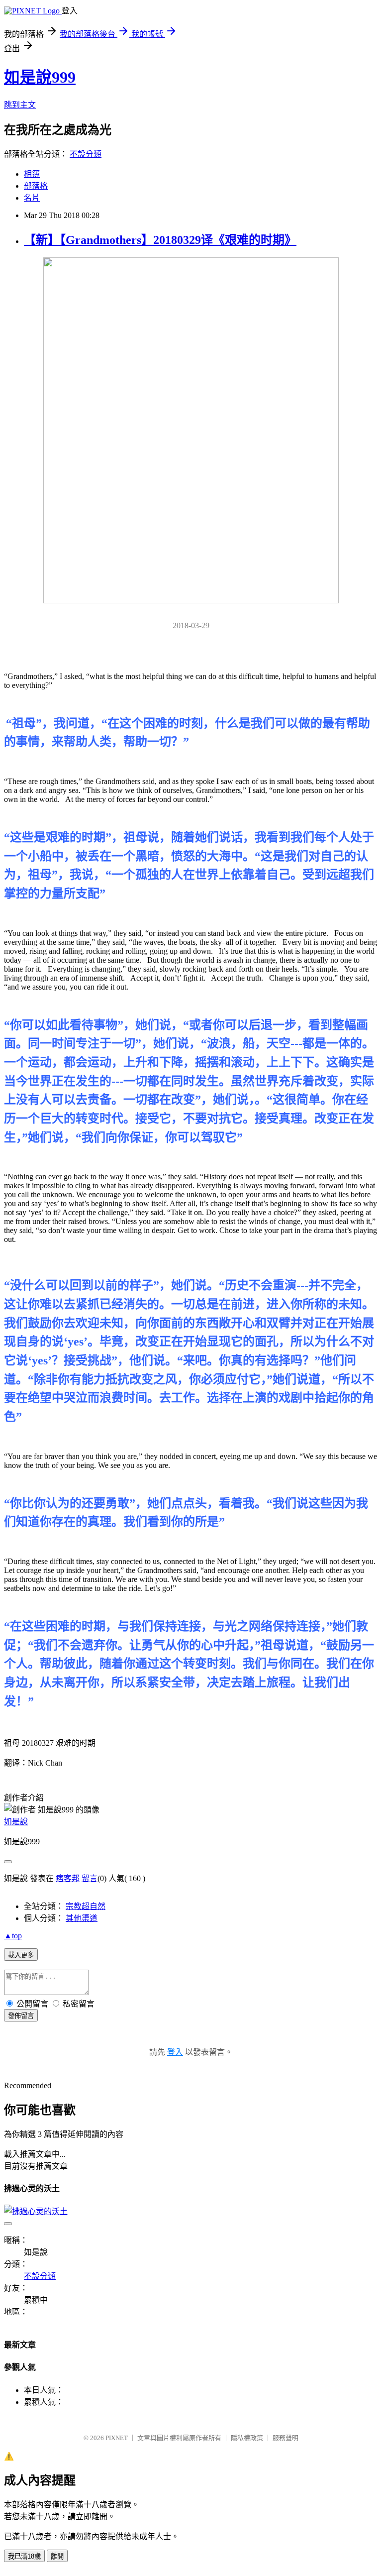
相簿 (32, 174)
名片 (32, 198)
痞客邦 (68, 1878)
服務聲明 (286, 2438)
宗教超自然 (86, 1906)
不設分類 (86, 154)
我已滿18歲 (24, 2556)
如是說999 (40, 77)
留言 (90, 1878)
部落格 (36, 186)
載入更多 (21, 1955)
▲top (13, 1936)
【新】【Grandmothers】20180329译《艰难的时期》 (160, 240)
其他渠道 (82, 1918)
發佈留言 (21, 2016)
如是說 (16, 1822)
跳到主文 (20, 105)
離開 (57, 2556)
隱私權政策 (247, 2438)
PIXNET (117, 2438)
